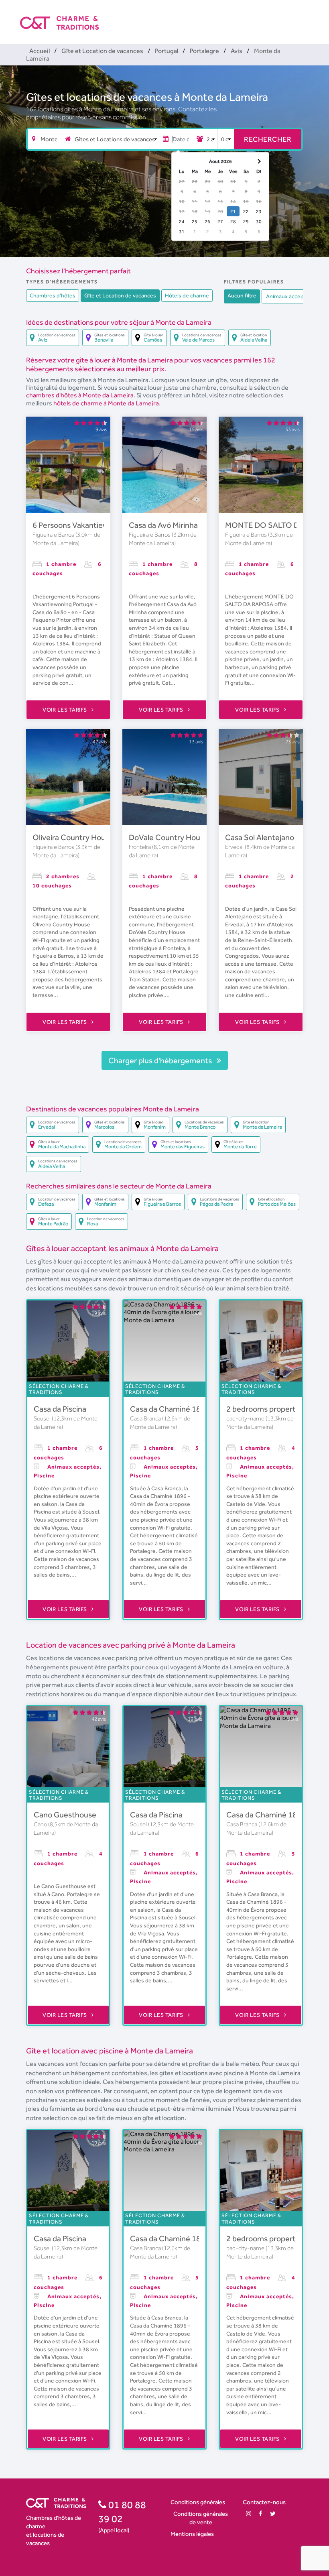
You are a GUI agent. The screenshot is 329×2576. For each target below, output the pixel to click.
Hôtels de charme (187, 295)
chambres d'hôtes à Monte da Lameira (80, 395)
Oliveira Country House (73, 837)
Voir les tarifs (65, 710)
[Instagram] (249, 2514)
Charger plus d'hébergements (161, 1060)
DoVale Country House (169, 837)
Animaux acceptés (289, 296)
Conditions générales (198, 2502)
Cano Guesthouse (65, 1815)
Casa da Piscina (60, 1409)
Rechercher (268, 139)
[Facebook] (261, 2514)
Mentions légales (192, 2534)
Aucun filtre (242, 295)
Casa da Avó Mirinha (163, 525)
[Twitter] (273, 2514)
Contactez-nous (264, 2502)
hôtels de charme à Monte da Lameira (106, 403)
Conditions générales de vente (201, 2518)
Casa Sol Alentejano (260, 837)
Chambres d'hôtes (53, 295)
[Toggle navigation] (304, 16)
